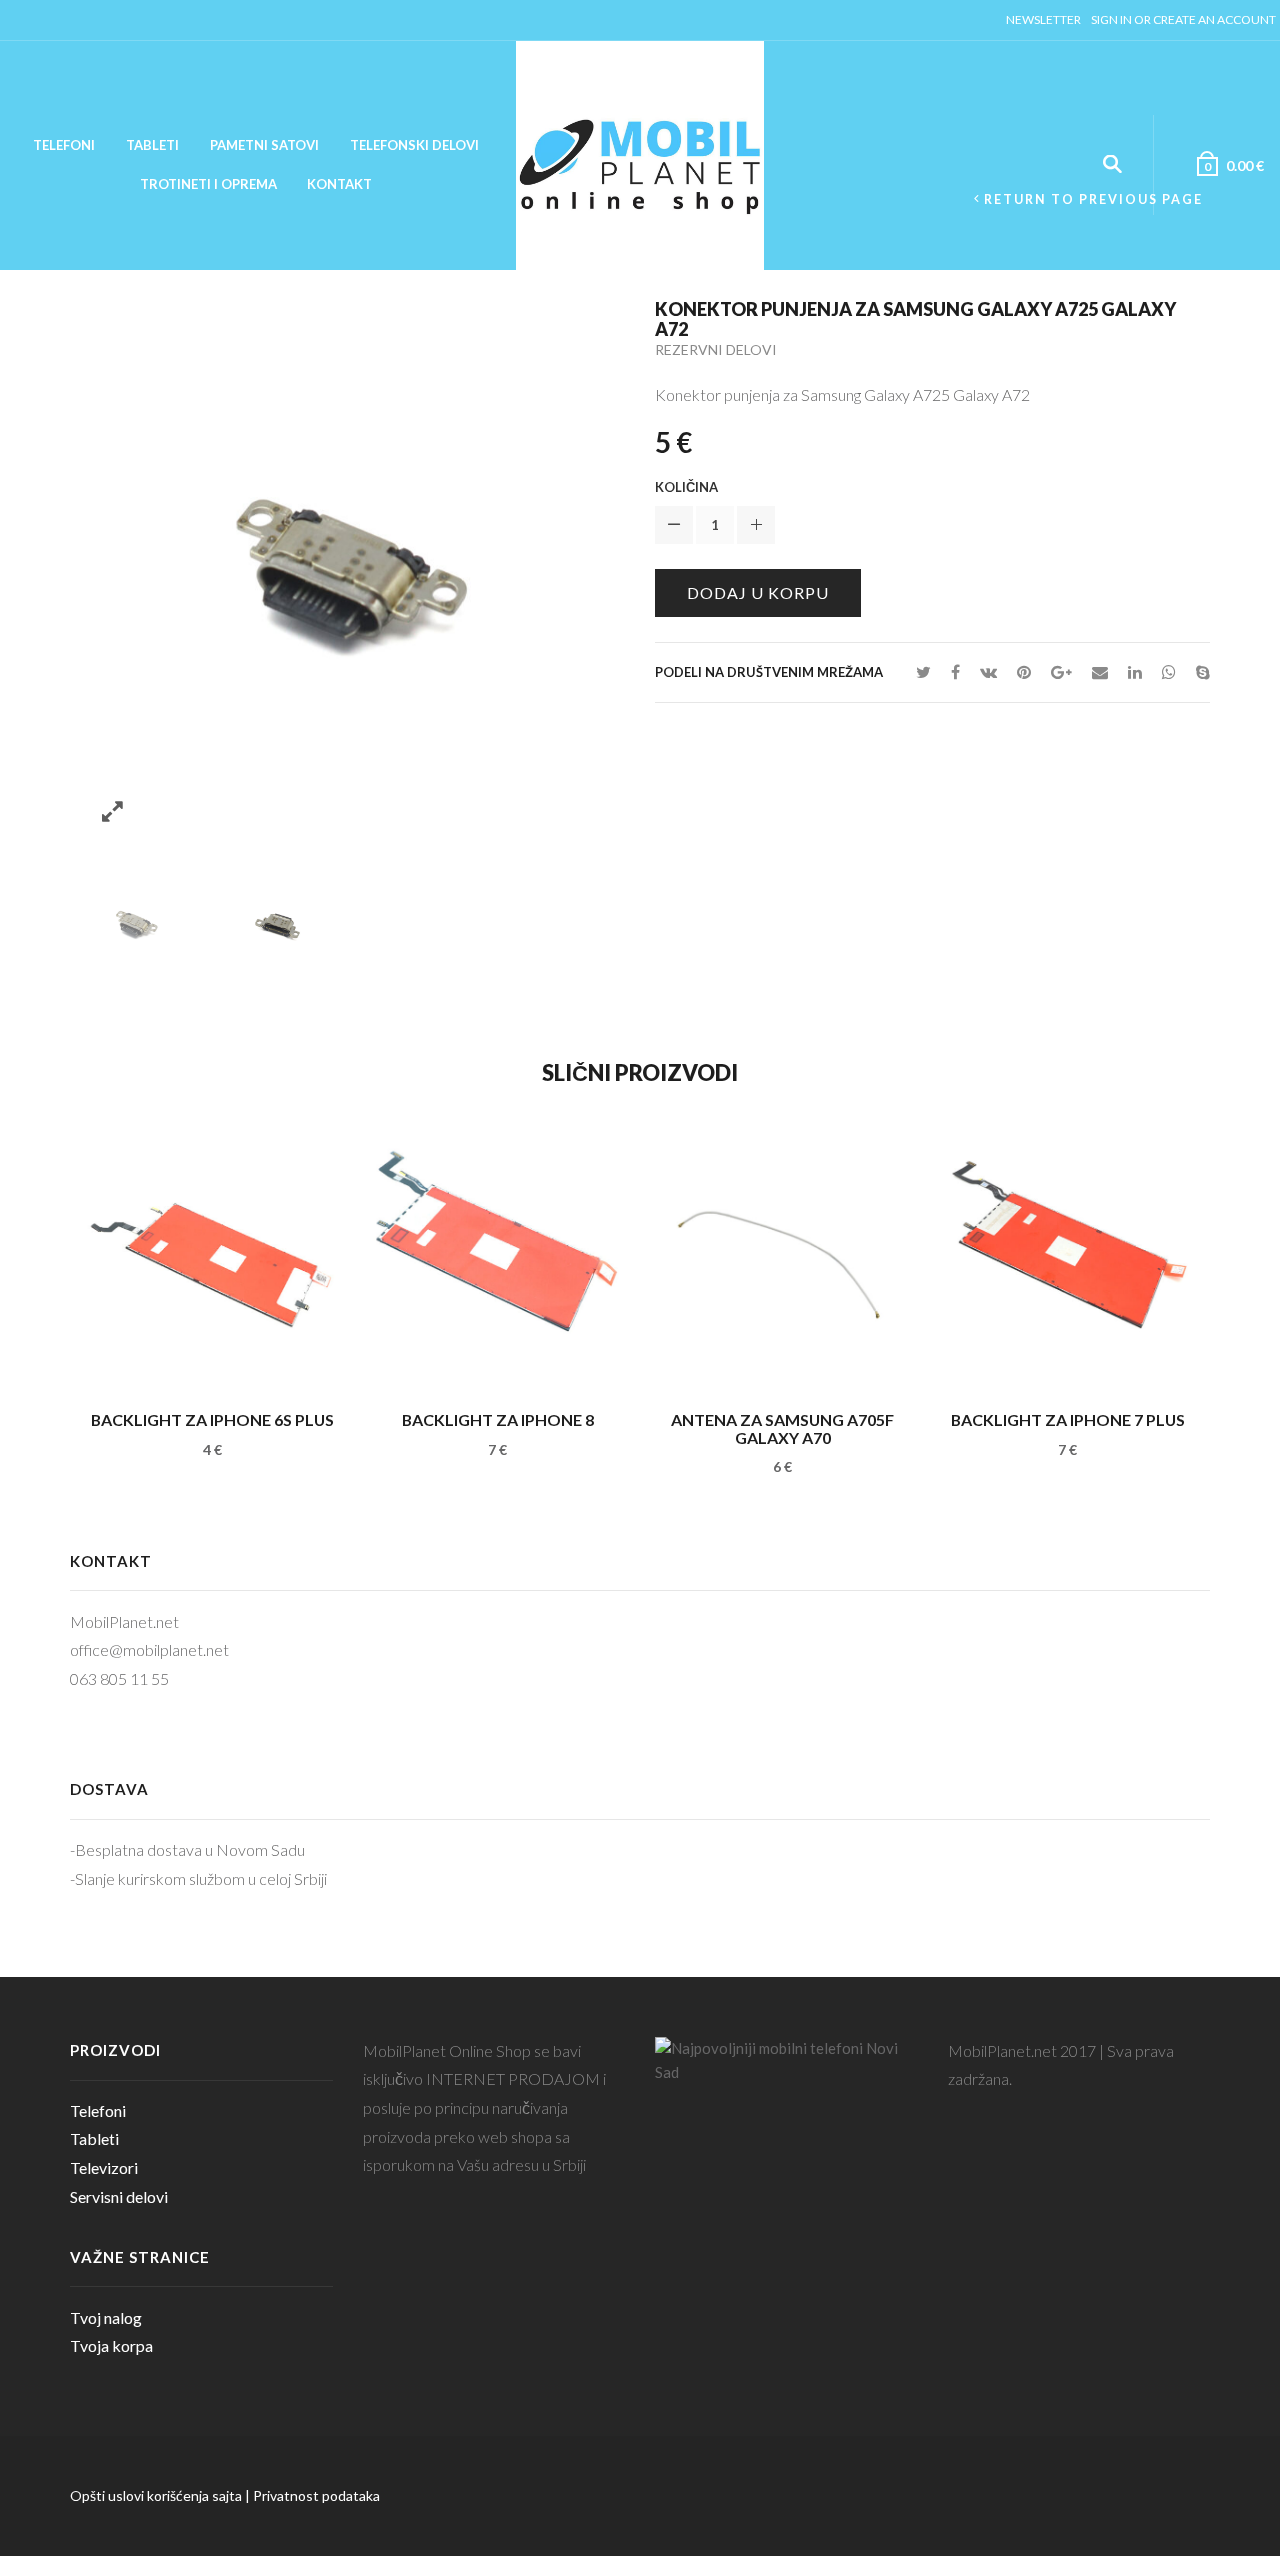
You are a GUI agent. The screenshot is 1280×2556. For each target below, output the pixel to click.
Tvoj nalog (106, 2317)
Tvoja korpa (111, 2345)
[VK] (988, 671)
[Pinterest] (1024, 671)
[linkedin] (1135, 671)
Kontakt (339, 184)
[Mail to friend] (1100, 671)
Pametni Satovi (264, 145)
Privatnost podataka (316, 2495)
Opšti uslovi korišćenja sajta (156, 2495)
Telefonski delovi (414, 145)
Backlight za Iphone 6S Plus (212, 1420)
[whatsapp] (1169, 671)
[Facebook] (955, 671)
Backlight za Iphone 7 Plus (1068, 1420)
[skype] (1198, 671)
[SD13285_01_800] (136, 922)
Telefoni (64, 145)
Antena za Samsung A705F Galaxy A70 (782, 1428)
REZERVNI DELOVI (716, 349)
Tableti (152, 145)
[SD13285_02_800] (277, 922)
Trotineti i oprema (208, 184)
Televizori (104, 2167)
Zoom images (112, 812)
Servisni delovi (119, 2196)
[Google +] (1061, 671)
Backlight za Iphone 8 (498, 1420)
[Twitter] (923, 671)
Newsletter (1043, 19)
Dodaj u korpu (758, 592)
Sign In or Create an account (1183, 19)
